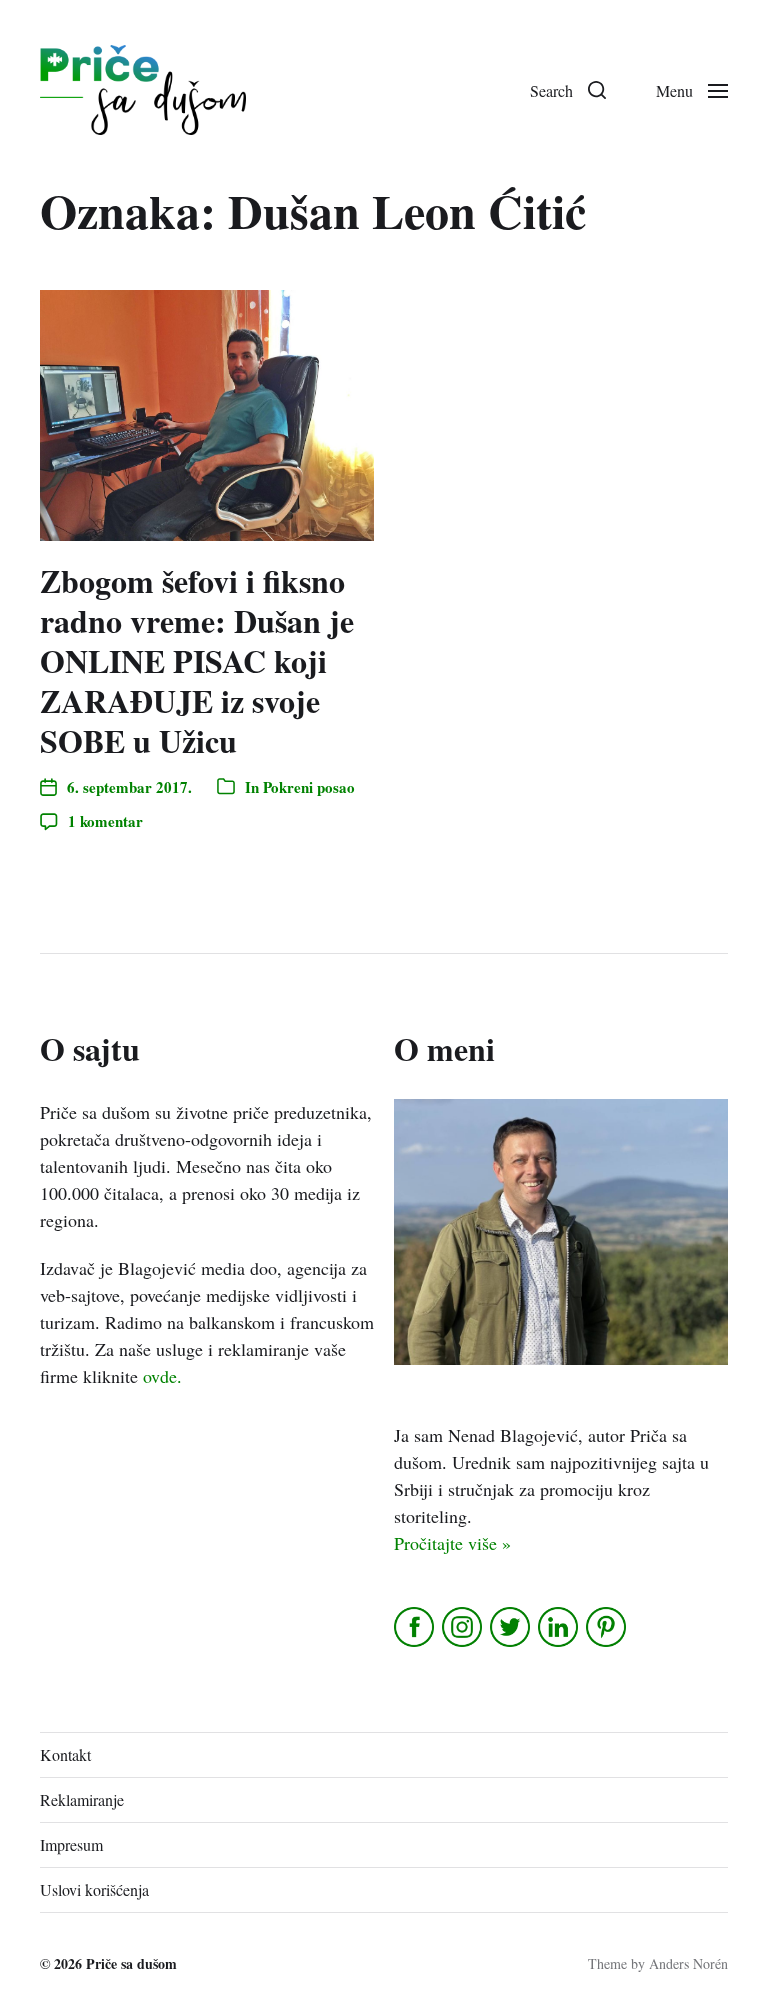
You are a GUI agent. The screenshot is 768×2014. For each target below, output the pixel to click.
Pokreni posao (309, 787)
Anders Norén (688, 1963)
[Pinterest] (607, 1627)
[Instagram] (463, 1627)
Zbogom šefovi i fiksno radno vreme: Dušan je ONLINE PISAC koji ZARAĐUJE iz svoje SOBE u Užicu (197, 660)
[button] (568, 90)
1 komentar (105, 821)
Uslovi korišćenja (94, 1889)
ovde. (162, 1376)
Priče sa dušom (131, 1963)
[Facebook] (415, 1627)
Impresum (71, 1844)
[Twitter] (511, 1627)
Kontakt (65, 1754)
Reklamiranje (82, 1799)
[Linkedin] (559, 1627)
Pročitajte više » (452, 1543)
